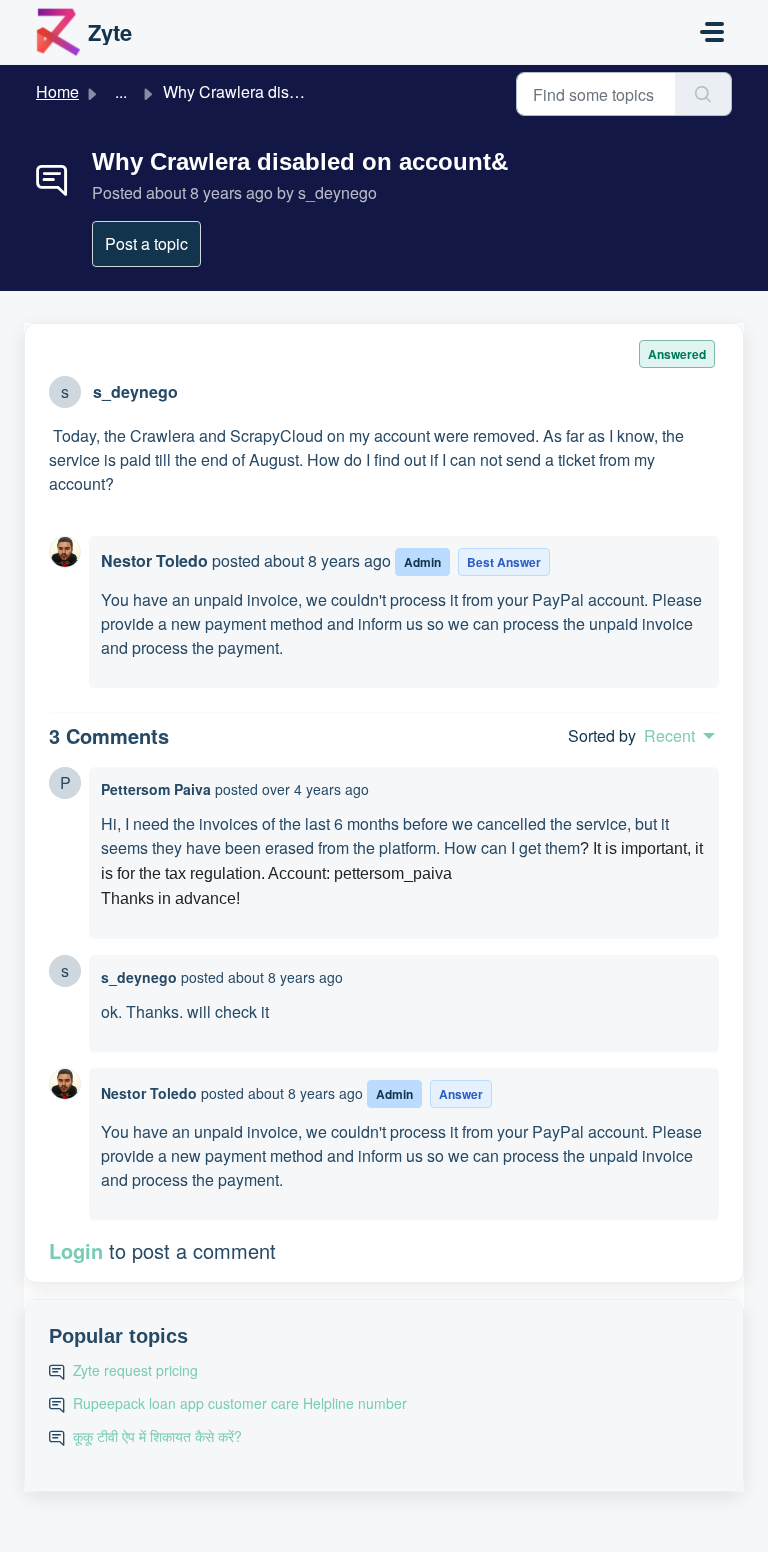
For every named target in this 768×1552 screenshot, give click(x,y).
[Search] (703, 94)
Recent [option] (669, 736)
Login (76, 1250)
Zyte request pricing (135, 1370)
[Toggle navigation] (712, 32)
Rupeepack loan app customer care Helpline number (240, 1403)
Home (57, 91)
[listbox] (679, 736)
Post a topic (146, 243)
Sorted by (602, 735)
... (121, 91)
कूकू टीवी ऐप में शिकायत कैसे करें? (157, 1436)
